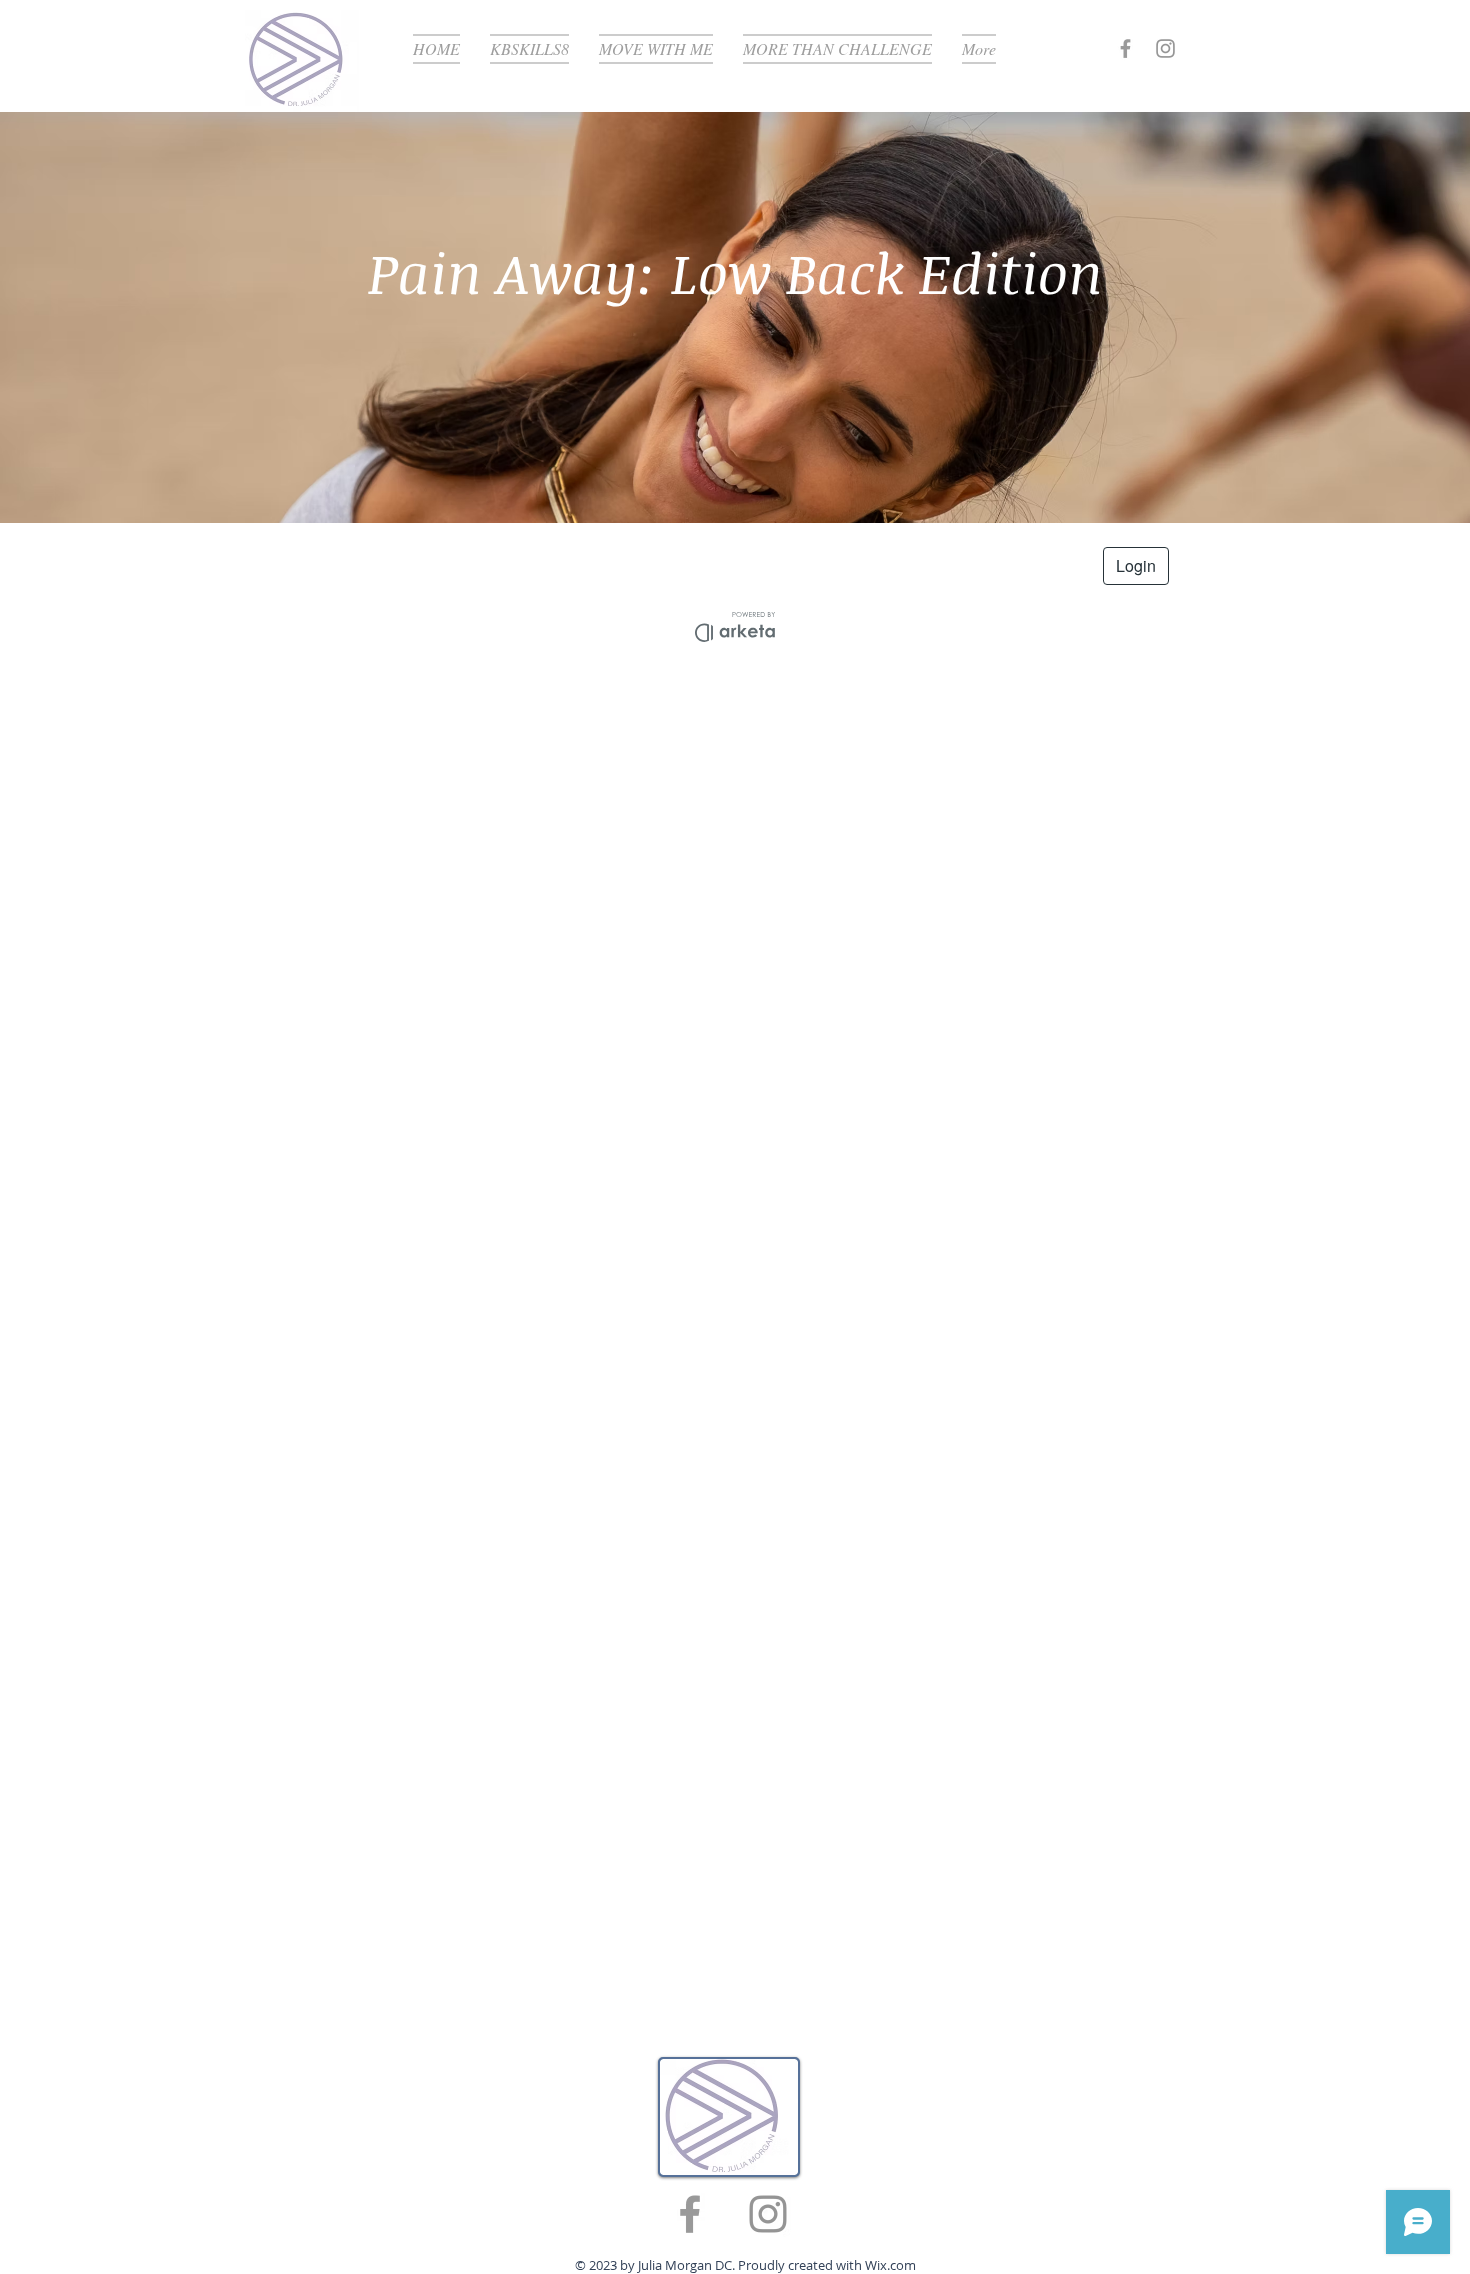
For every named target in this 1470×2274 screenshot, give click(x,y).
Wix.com (890, 2265)
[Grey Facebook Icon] (1125, 48)
